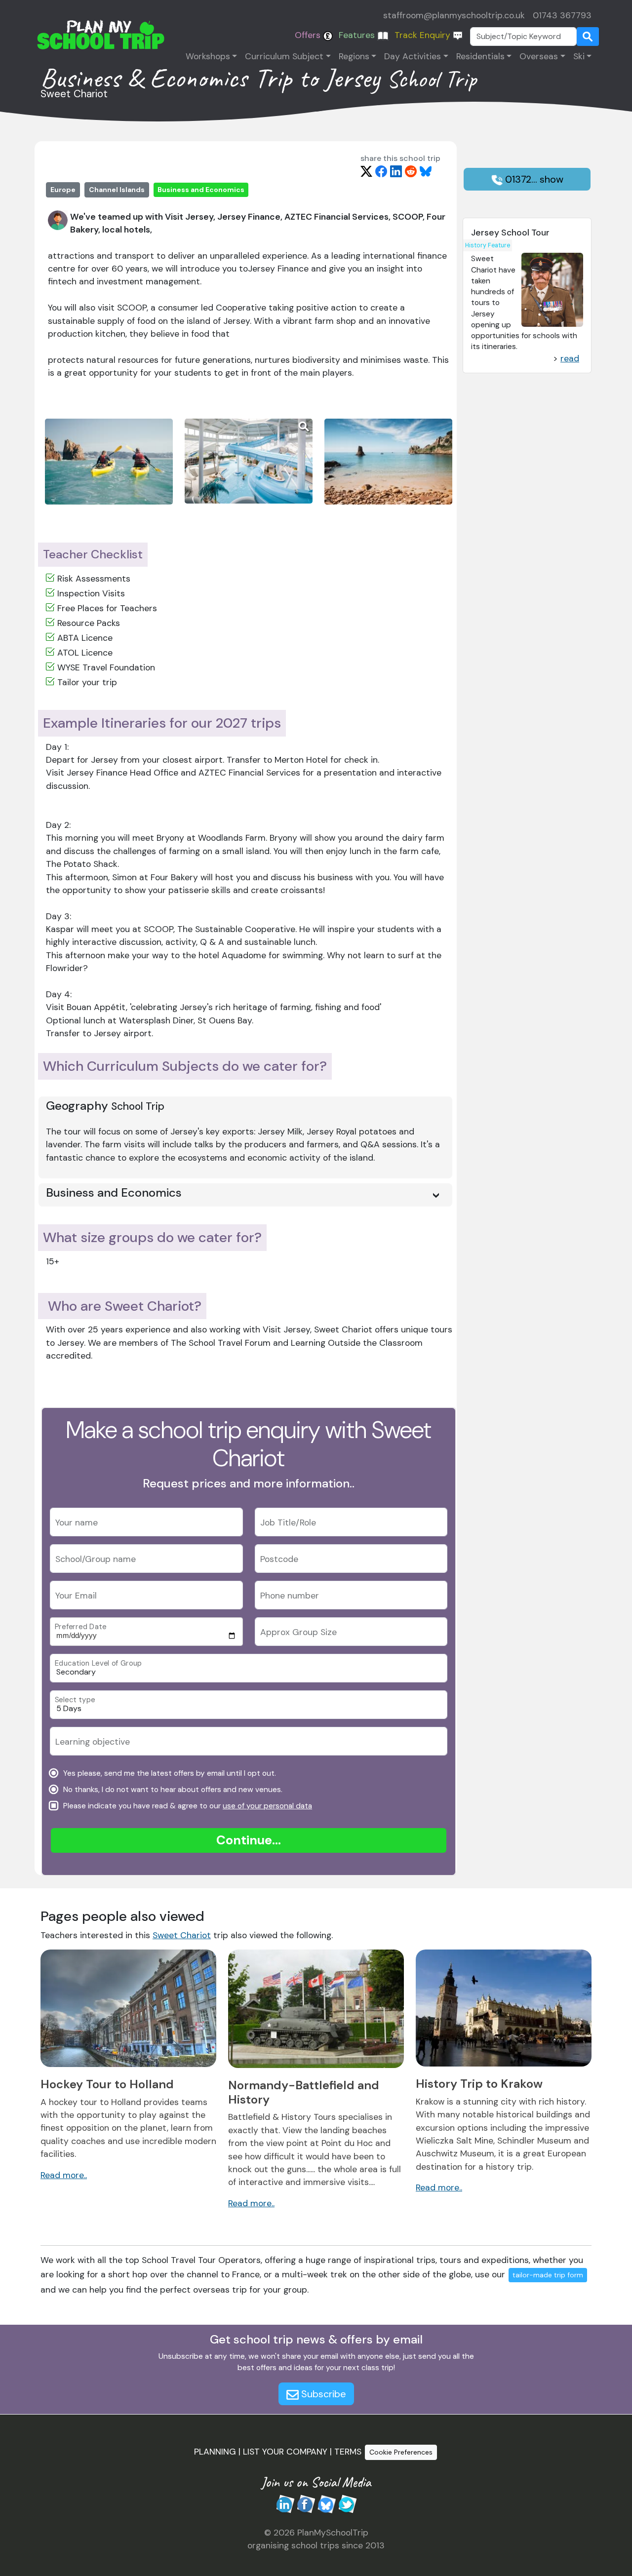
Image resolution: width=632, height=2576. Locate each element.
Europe (63, 190)
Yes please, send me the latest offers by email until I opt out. (169, 1773)
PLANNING (215, 2452)
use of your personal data (267, 1806)
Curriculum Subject (284, 56)
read (570, 358)
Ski (579, 56)
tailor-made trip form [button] (548, 2275)
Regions (354, 56)
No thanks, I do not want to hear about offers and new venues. (172, 1790)
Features (358, 35)
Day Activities (413, 56)
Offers (309, 35)
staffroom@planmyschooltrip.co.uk (454, 15)
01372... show (533, 179)
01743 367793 (562, 15)
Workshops (208, 56)
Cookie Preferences (401, 2452)
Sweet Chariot (182, 1935)
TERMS (348, 2452)
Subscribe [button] (322, 2394)
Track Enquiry (424, 35)
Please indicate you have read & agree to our (187, 1806)
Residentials (480, 56)
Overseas (539, 56)
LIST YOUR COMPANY (285, 2452)
